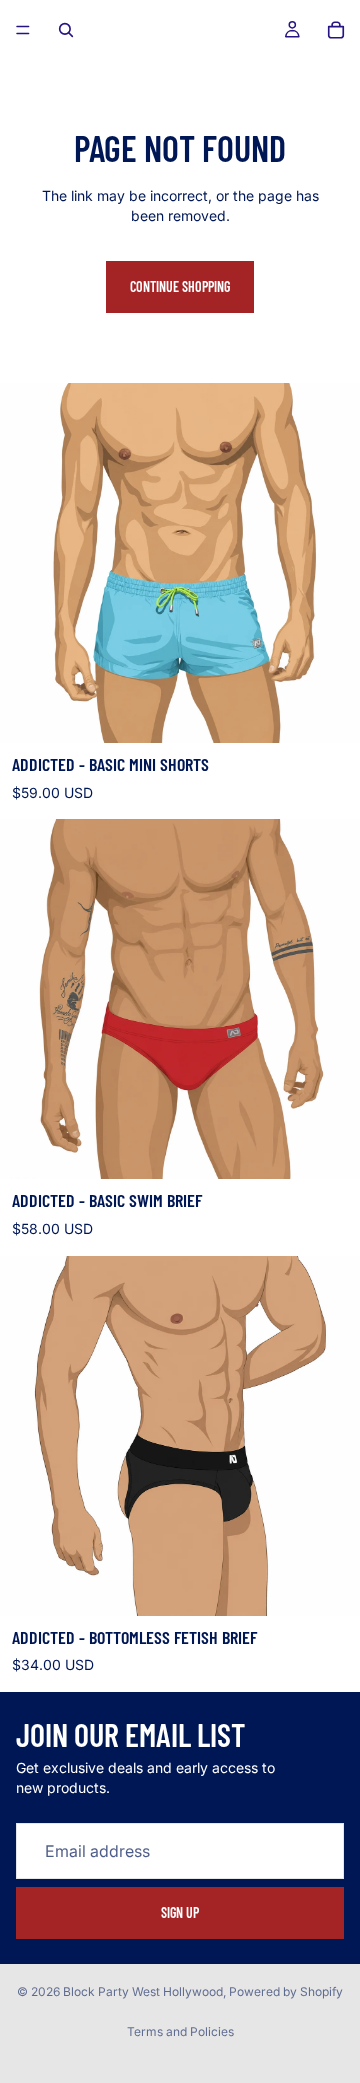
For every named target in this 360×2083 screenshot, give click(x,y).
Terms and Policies (180, 2031)
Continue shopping (180, 286)
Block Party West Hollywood (143, 1991)
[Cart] (336, 30)
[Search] (66, 30)
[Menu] (23, 30)
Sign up (180, 1912)
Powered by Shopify (286, 1991)
